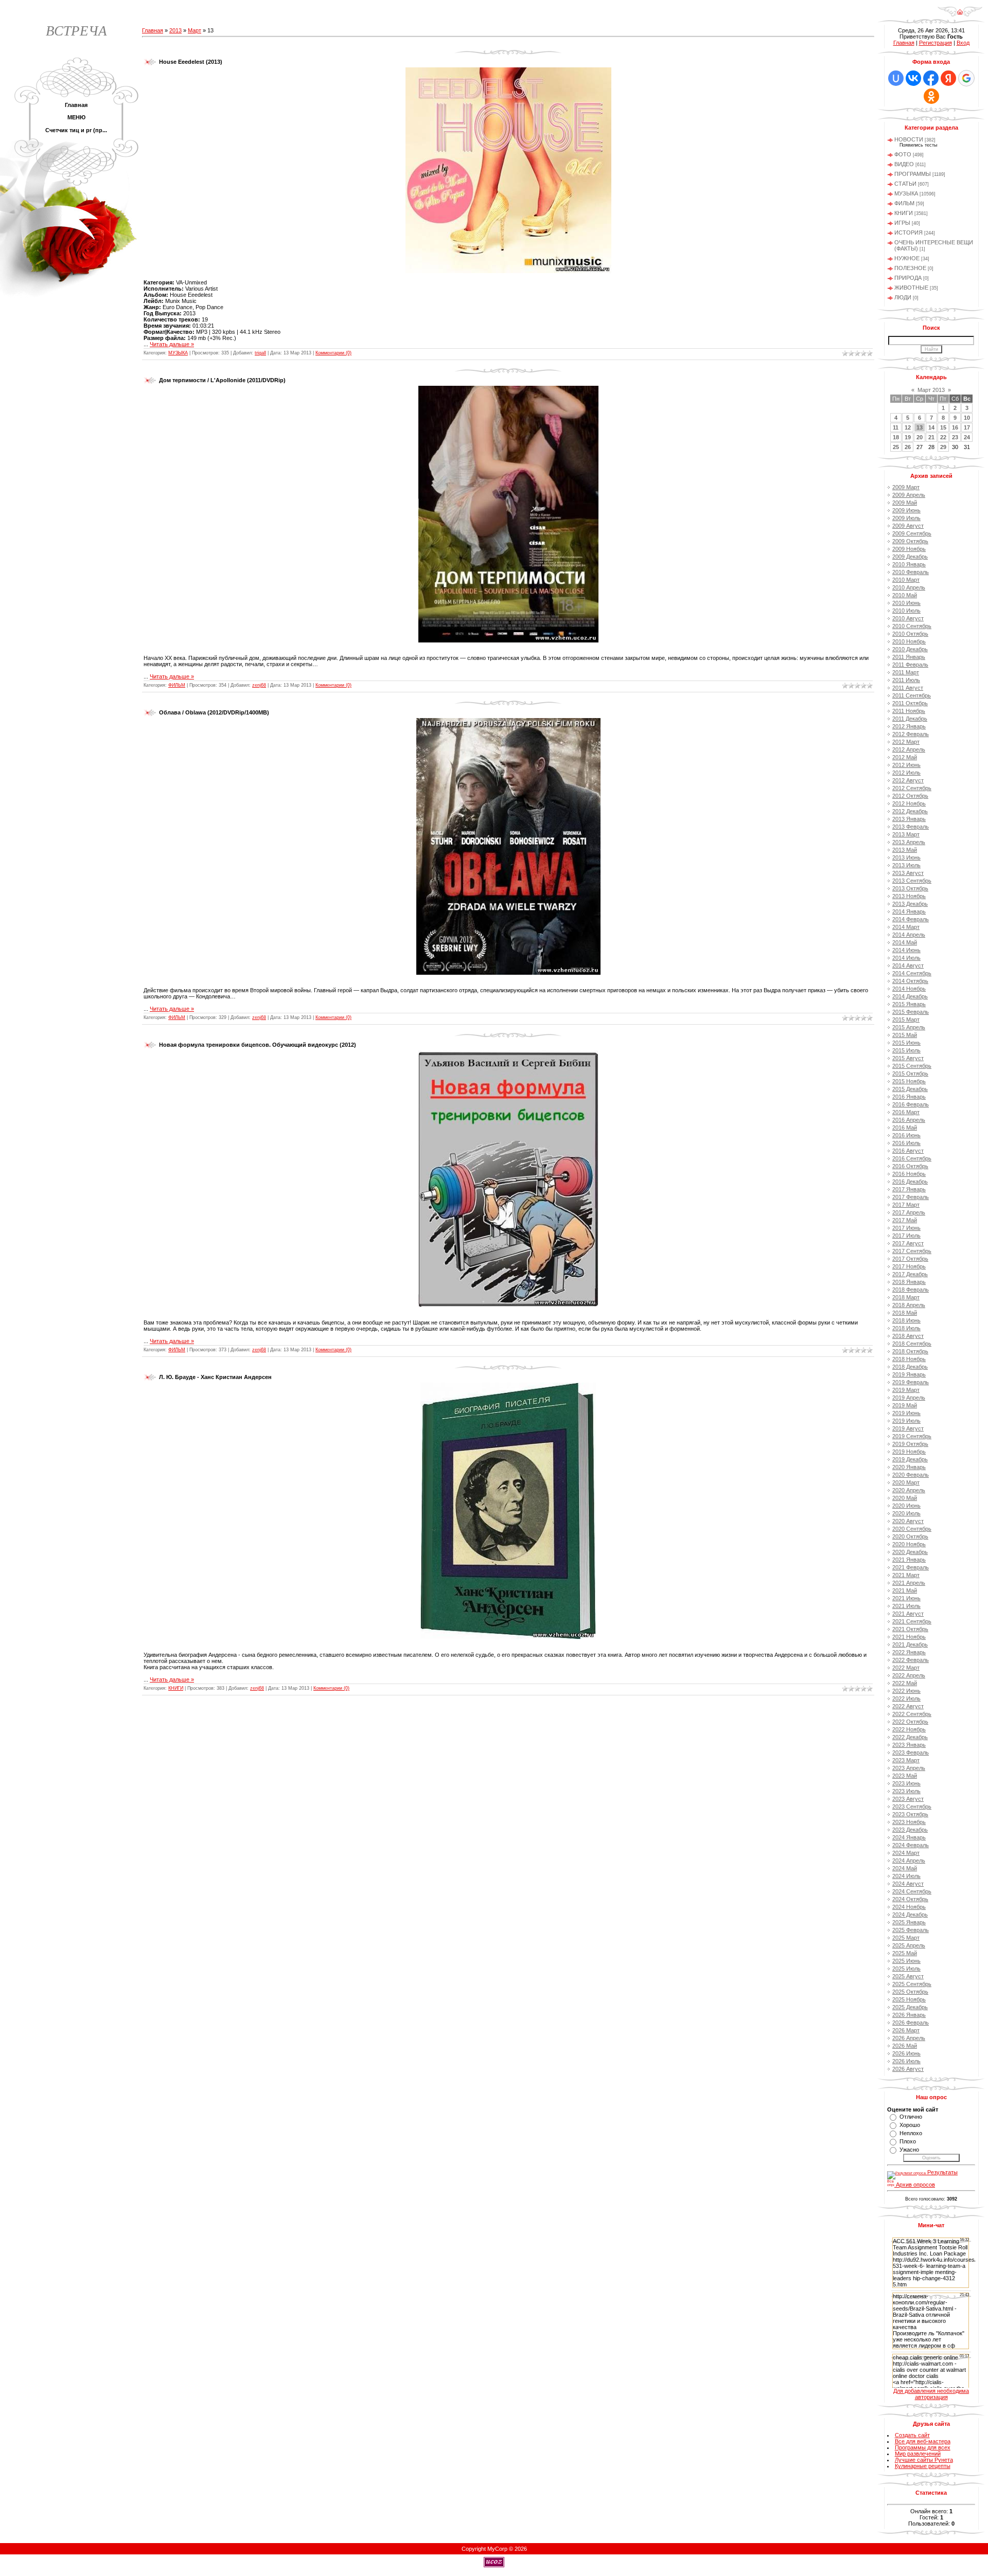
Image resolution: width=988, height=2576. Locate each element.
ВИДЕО (904, 164)
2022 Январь (909, 1652)
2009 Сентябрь (912, 533)
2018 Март (906, 1297)
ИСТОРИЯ (908, 232)
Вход (963, 43)
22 (943, 437)
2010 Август (908, 618)
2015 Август (908, 1058)
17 (967, 427)
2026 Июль (906, 2061)
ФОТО (903, 154)
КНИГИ (176, 1688)
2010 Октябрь (910, 634)
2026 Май (905, 2046)
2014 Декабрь (910, 996)
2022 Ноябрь (909, 1729)
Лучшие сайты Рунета (924, 2460)
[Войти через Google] (966, 78)
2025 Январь (909, 1922)
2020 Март (906, 1482)
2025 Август (908, 1976)
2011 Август (908, 688)
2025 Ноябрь (909, 1999)
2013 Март (906, 834)
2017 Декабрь (910, 1274)
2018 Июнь (906, 1320)
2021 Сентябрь (912, 1621)
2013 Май (905, 850)
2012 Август (908, 780)
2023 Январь (909, 1745)
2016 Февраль (911, 1104)
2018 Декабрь (910, 1367)
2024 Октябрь (910, 1899)
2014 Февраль (911, 919)
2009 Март (906, 487)
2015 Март (906, 1019)
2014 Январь (909, 911)
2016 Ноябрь (909, 1174)
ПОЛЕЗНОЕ (910, 268)
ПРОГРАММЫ (913, 174)
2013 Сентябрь (912, 881)
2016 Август (908, 1151)
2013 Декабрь (910, 904)
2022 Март (906, 1668)
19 (908, 437)
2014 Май (905, 942)
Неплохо (911, 2133)
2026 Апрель (909, 2038)
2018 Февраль (911, 1290)
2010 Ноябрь (909, 641)
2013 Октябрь (910, 888)
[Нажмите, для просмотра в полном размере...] (508, 271)
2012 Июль (906, 773)
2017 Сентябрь (912, 1251)
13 (920, 427)
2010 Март (906, 580)
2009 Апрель (909, 495)
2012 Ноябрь (909, 803)
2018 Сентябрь (912, 1344)
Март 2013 (931, 390)
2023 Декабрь (910, 1830)
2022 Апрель (909, 1675)
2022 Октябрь (910, 1722)
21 (931, 437)
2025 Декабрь (910, 2007)
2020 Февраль (911, 1475)
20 (920, 437)
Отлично (911, 2117)
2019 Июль (906, 1421)
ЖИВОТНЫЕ (911, 288)
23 (955, 437)
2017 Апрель (909, 1212)
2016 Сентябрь (912, 1158)
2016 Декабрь (910, 1182)
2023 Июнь (906, 1783)
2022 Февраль (911, 1660)
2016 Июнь (906, 1135)
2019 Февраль (911, 1382)
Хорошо (910, 2125)
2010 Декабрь (910, 649)
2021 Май (905, 1590)
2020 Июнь (906, 1506)
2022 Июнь (906, 1691)
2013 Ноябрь (909, 896)
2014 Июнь (906, 950)
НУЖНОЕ (907, 258)
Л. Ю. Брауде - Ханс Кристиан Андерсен (215, 1377)
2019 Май (905, 1405)
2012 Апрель (909, 749)
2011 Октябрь (910, 703)
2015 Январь (909, 1004)
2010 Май (905, 595)
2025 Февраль (911, 1930)
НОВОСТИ (909, 139)
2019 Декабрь (910, 1459)
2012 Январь (909, 726)
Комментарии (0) (333, 353)
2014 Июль (906, 958)
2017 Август (908, 1243)
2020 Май (905, 1498)
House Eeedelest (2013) (191, 62)
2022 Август (908, 1706)
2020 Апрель (909, 1490)
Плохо (908, 2141)
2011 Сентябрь (912, 695)
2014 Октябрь (910, 981)
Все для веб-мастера (923, 2441)
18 (896, 437)
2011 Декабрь (910, 719)
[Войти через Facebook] (931, 78)
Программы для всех (923, 2447)
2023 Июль (906, 1791)
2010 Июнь (906, 603)
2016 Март (906, 1112)
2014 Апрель (909, 935)
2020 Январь (909, 1467)
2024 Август (908, 1884)
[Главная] (960, 15)
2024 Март (906, 1853)
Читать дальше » (172, 344)
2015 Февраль (911, 1012)
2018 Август (908, 1336)
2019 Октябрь (910, 1444)
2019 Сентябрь (912, 1436)
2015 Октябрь (910, 1074)
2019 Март (906, 1390)
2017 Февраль (911, 1197)
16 (955, 427)
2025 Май (905, 1953)
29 (943, 447)
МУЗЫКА (178, 353)
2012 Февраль (911, 734)
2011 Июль (906, 680)
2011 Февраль (910, 665)
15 (943, 427)
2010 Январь (909, 564)
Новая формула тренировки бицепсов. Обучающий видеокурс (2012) (258, 1045)
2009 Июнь (906, 510)
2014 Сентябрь (912, 973)
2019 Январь (909, 1374)
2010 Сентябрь (912, 626)
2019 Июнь (906, 1413)
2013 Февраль (911, 827)
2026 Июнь (906, 2053)
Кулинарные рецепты (923, 2466)
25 (896, 447)
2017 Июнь (906, 1228)
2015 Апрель (909, 1027)
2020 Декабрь (910, 1552)
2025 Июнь (906, 1961)
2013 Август (908, 873)
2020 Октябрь (910, 1536)
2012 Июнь (906, 765)
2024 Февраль (911, 1845)
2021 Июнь (906, 1598)
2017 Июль (906, 1236)
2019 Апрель (909, 1398)
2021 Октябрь (910, 1629)
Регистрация (936, 43)
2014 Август (908, 965)
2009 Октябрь (910, 541)
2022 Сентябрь (912, 1714)
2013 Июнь (906, 857)
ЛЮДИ (903, 297)
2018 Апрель (909, 1305)
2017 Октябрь (910, 1259)
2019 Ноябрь (909, 1452)
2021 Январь (909, 1560)
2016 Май (905, 1128)
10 (967, 418)
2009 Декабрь (910, 557)
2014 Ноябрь (909, 989)
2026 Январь (909, 2015)
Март (195, 30)
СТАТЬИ (905, 184)
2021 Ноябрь (909, 1637)
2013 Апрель (909, 842)
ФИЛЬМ (177, 685)
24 (967, 437)
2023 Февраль (911, 1752)
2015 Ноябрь (909, 1081)
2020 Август (908, 1521)
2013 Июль (906, 865)
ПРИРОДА (908, 278)
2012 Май (905, 757)
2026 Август (908, 2069)
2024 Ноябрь (909, 1907)
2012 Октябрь (910, 796)
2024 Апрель (909, 1861)
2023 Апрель (909, 1768)
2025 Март (906, 1938)
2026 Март (906, 2030)
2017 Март (906, 1205)
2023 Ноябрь (909, 1822)
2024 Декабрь (910, 1915)
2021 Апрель (909, 1583)
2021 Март (906, 1575)
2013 (175, 30)
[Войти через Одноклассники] (931, 96)
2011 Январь (909, 657)
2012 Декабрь (910, 811)
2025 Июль (906, 1969)
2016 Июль (906, 1143)
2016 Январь (909, 1097)
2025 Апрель (909, 1945)
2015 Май (905, 1035)
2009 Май (905, 503)
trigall (260, 353)
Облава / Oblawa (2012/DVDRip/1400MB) (214, 712)
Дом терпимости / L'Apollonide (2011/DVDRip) (222, 380)
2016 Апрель (909, 1120)
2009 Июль (906, 518)
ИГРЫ (902, 223)
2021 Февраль (911, 1567)
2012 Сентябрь (912, 788)
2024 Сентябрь (912, 1891)
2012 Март (906, 742)
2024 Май (905, 1868)
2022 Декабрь (910, 1737)
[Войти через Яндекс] (948, 78)
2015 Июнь (906, 1043)
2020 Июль (906, 1513)
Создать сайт (912, 2435)
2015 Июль (906, 1050)
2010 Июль (906, 611)
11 (896, 427)
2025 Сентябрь (912, 1984)
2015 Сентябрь (912, 1066)
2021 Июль (906, 1606)
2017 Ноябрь (909, 1266)
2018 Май (905, 1313)
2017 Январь (909, 1189)
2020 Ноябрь (909, 1544)
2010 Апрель (909, 587)
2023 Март (906, 1760)
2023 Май (905, 1776)
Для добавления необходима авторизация (931, 2394)
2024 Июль (906, 1876)
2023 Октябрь (910, 1814)
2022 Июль (906, 1698)
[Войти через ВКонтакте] (913, 78)
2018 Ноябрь (909, 1359)
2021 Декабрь (910, 1644)
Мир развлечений (918, 2454)
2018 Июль (906, 1328)
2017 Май (905, 1220)
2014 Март (906, 927)
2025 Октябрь (910, 1992)
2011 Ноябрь (909, 711)
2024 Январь (909, 1837)
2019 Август (908, 1428)
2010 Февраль (911, 572)
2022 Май (905, 1683)
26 (908, 447)
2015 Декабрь (910, 1089)
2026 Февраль (911, 2023)
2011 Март (906, 672)
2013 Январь (909, 819)
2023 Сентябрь (912, 1806)
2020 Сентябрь (912, 1529)
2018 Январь (909, 1282)
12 (908, 427)
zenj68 (259, 685)
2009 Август (908, 526)
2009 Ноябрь (909, 549)
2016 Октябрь (910, 1166)
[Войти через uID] (896, 78)
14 (931, 427)
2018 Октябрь (910, 1351)
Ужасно (909, 2150)
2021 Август (908, 1614)
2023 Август (908, 1799)
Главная (153, 30)
